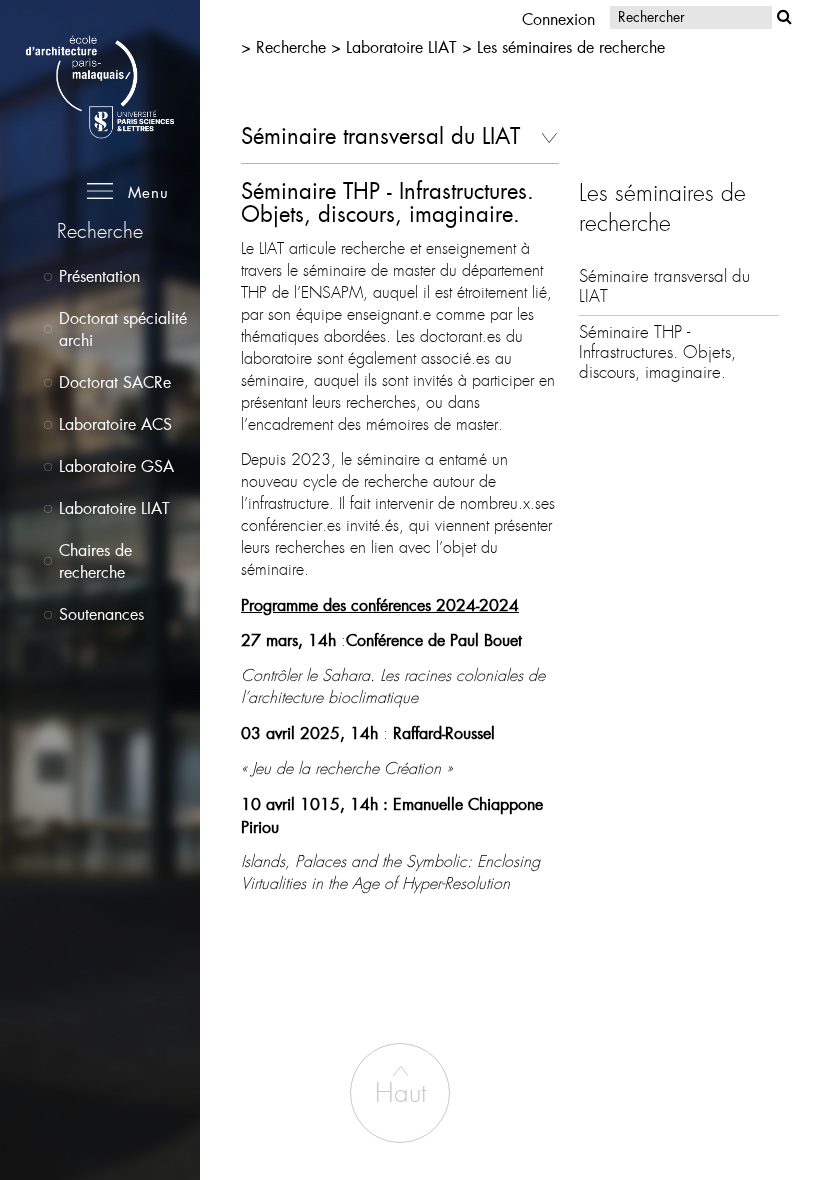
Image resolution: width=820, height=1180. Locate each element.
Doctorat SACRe (115, 381)
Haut (400, 1093)
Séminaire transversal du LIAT (664, 286)
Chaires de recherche (95, 560)
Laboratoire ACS (115, 423)
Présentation (99, 275)
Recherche (293, 46)
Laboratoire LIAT (114, 507)
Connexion (558, 18)
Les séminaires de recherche (571, 46)
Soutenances (101, 613)
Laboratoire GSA (116, 465)
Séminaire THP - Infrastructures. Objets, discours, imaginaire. (657, 352)
